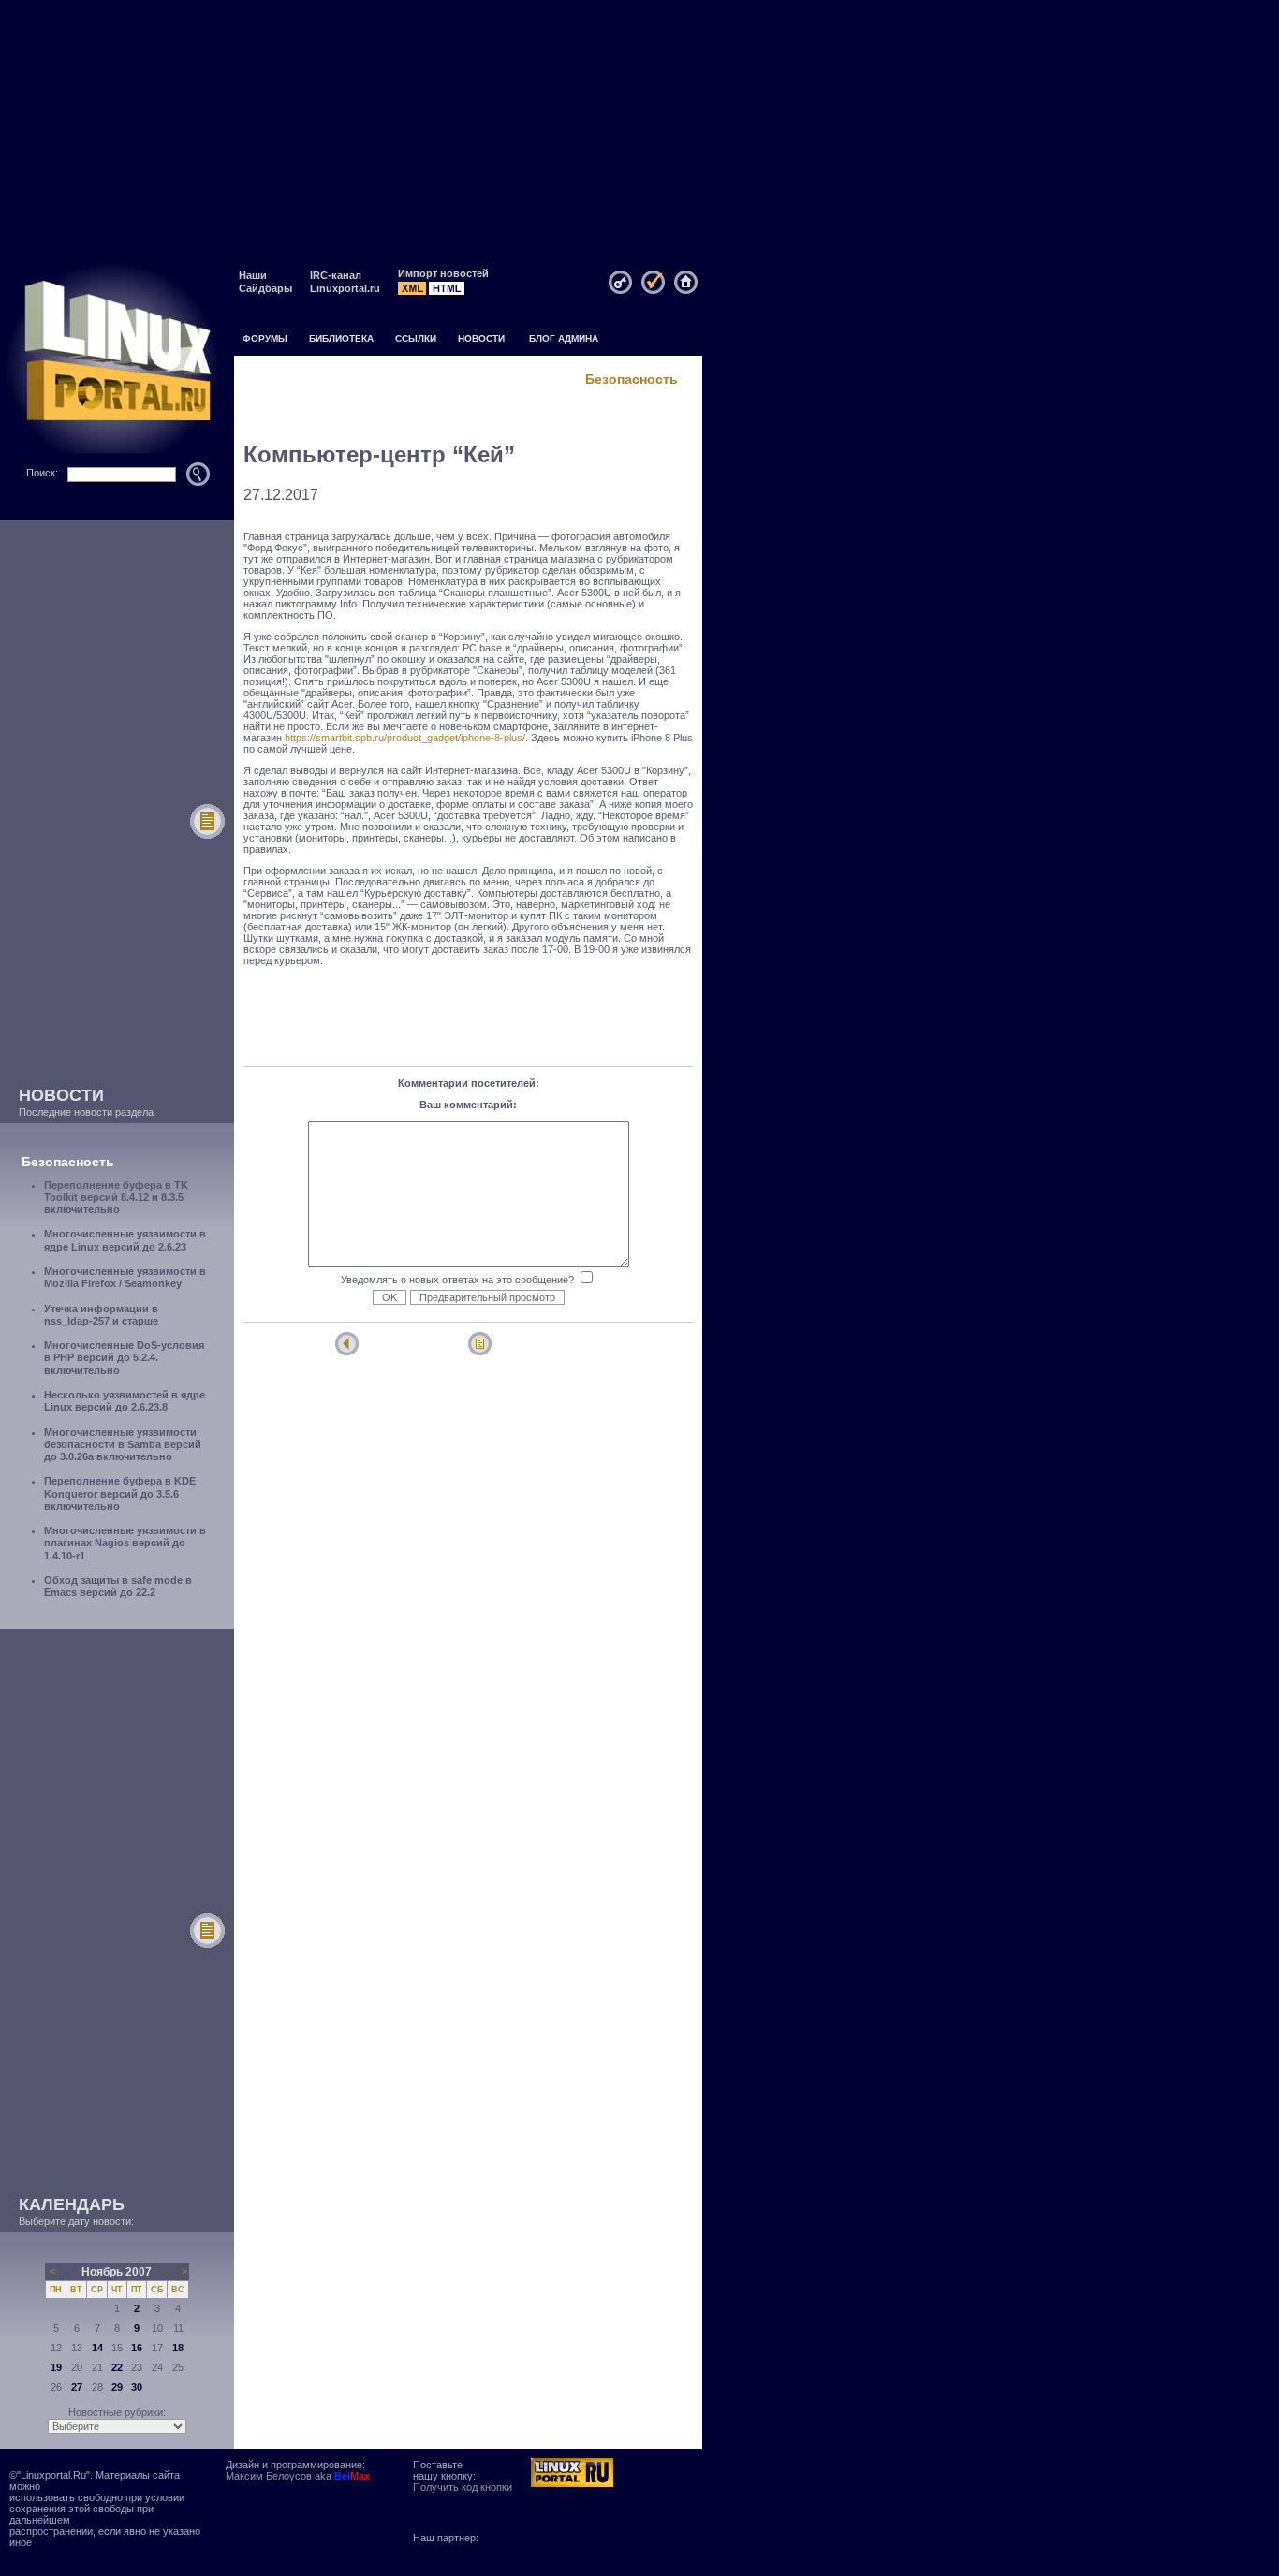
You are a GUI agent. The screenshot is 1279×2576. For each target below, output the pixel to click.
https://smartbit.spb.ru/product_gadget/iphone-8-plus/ (405, 738)
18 (178, 2348)
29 (117, 2387)
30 (137, 2387)
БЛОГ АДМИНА (564, 338)
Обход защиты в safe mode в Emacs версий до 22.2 (118, 1586)
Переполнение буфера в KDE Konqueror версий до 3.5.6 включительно (120, 1493)
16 (137, 2348)
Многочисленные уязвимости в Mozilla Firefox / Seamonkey (125, 1277)
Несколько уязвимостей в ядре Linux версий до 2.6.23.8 (125, 1401)
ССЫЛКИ (416, 338)
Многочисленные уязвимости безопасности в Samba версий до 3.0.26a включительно (123, 1444)
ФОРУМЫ (265, 338)
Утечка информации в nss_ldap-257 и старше (101, 1315)
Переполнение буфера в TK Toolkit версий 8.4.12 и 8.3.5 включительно (116, 1197)
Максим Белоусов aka (298, 2476)
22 (117, 2367)
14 (97, 2348)
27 (77, 2387)
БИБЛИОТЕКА (341, 338)
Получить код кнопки (463, 2487)
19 (56, 2367)
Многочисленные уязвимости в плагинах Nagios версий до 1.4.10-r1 (125, 1543)
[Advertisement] (639, 131)
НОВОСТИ (481, 338)
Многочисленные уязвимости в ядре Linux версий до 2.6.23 (125, 1240)
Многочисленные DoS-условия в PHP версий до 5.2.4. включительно (124, 1357)
